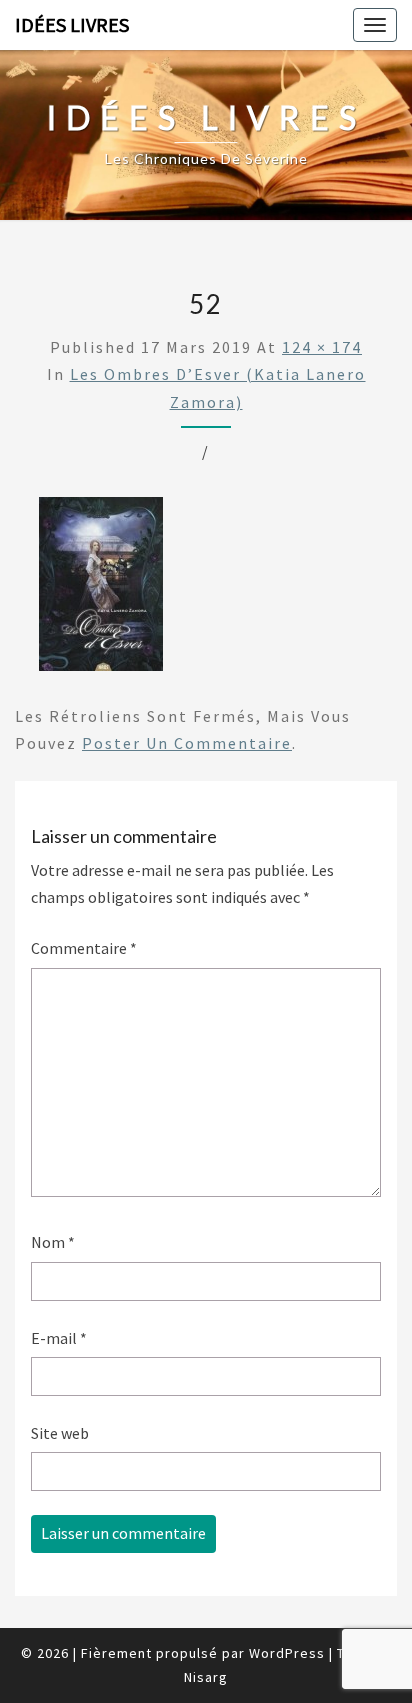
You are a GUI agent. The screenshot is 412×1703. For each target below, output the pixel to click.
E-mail (59, 1338)
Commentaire (84, 948)
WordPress (287, 1653)
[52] (101, 590)
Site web (60, 1433)
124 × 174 (322, 347)
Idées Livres (72, 24)
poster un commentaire (187, 743)
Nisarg (206, 1677)
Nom (53, 1242)
